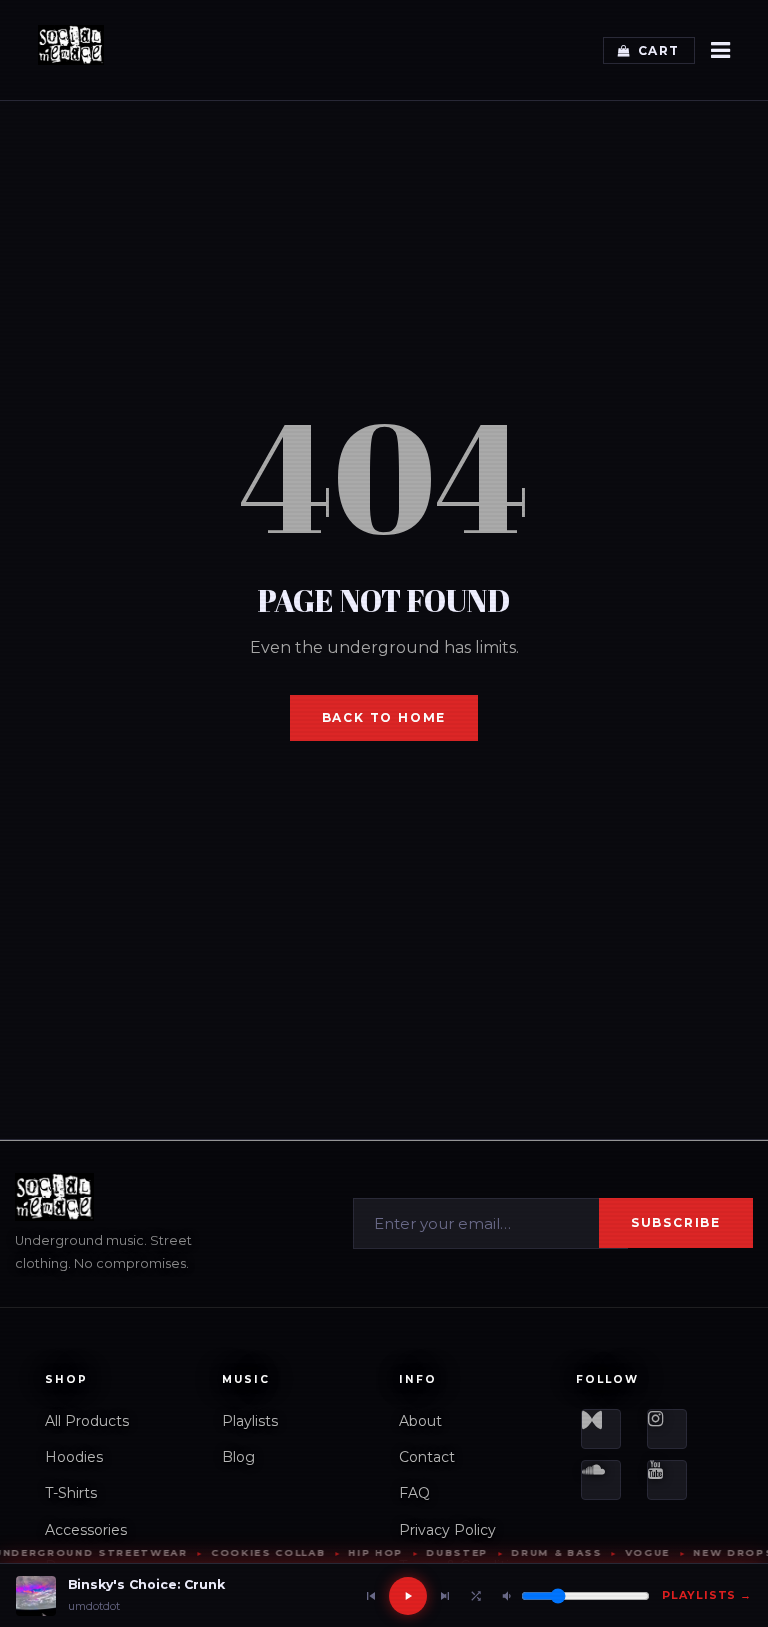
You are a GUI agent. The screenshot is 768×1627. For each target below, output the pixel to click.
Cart (659, 50)
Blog (238, 1457)
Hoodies (74, 1457)
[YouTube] (667, 1480)
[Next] (445, 1596)
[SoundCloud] (601, 1480)
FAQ (414, 1493)
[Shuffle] (476, 1596)
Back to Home (384, 717)
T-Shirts (71, 1493)
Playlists (250, 1421)
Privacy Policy (447, 1530)
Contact (427, 1457)
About (420, 1421)
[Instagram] (667, 1429)
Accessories (86, 1530)
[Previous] (371, 1596)
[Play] (408, 1596)
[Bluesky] (601, 1429)
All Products (87, 1421)
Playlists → (707, 1595)
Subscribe (676, 1222)
